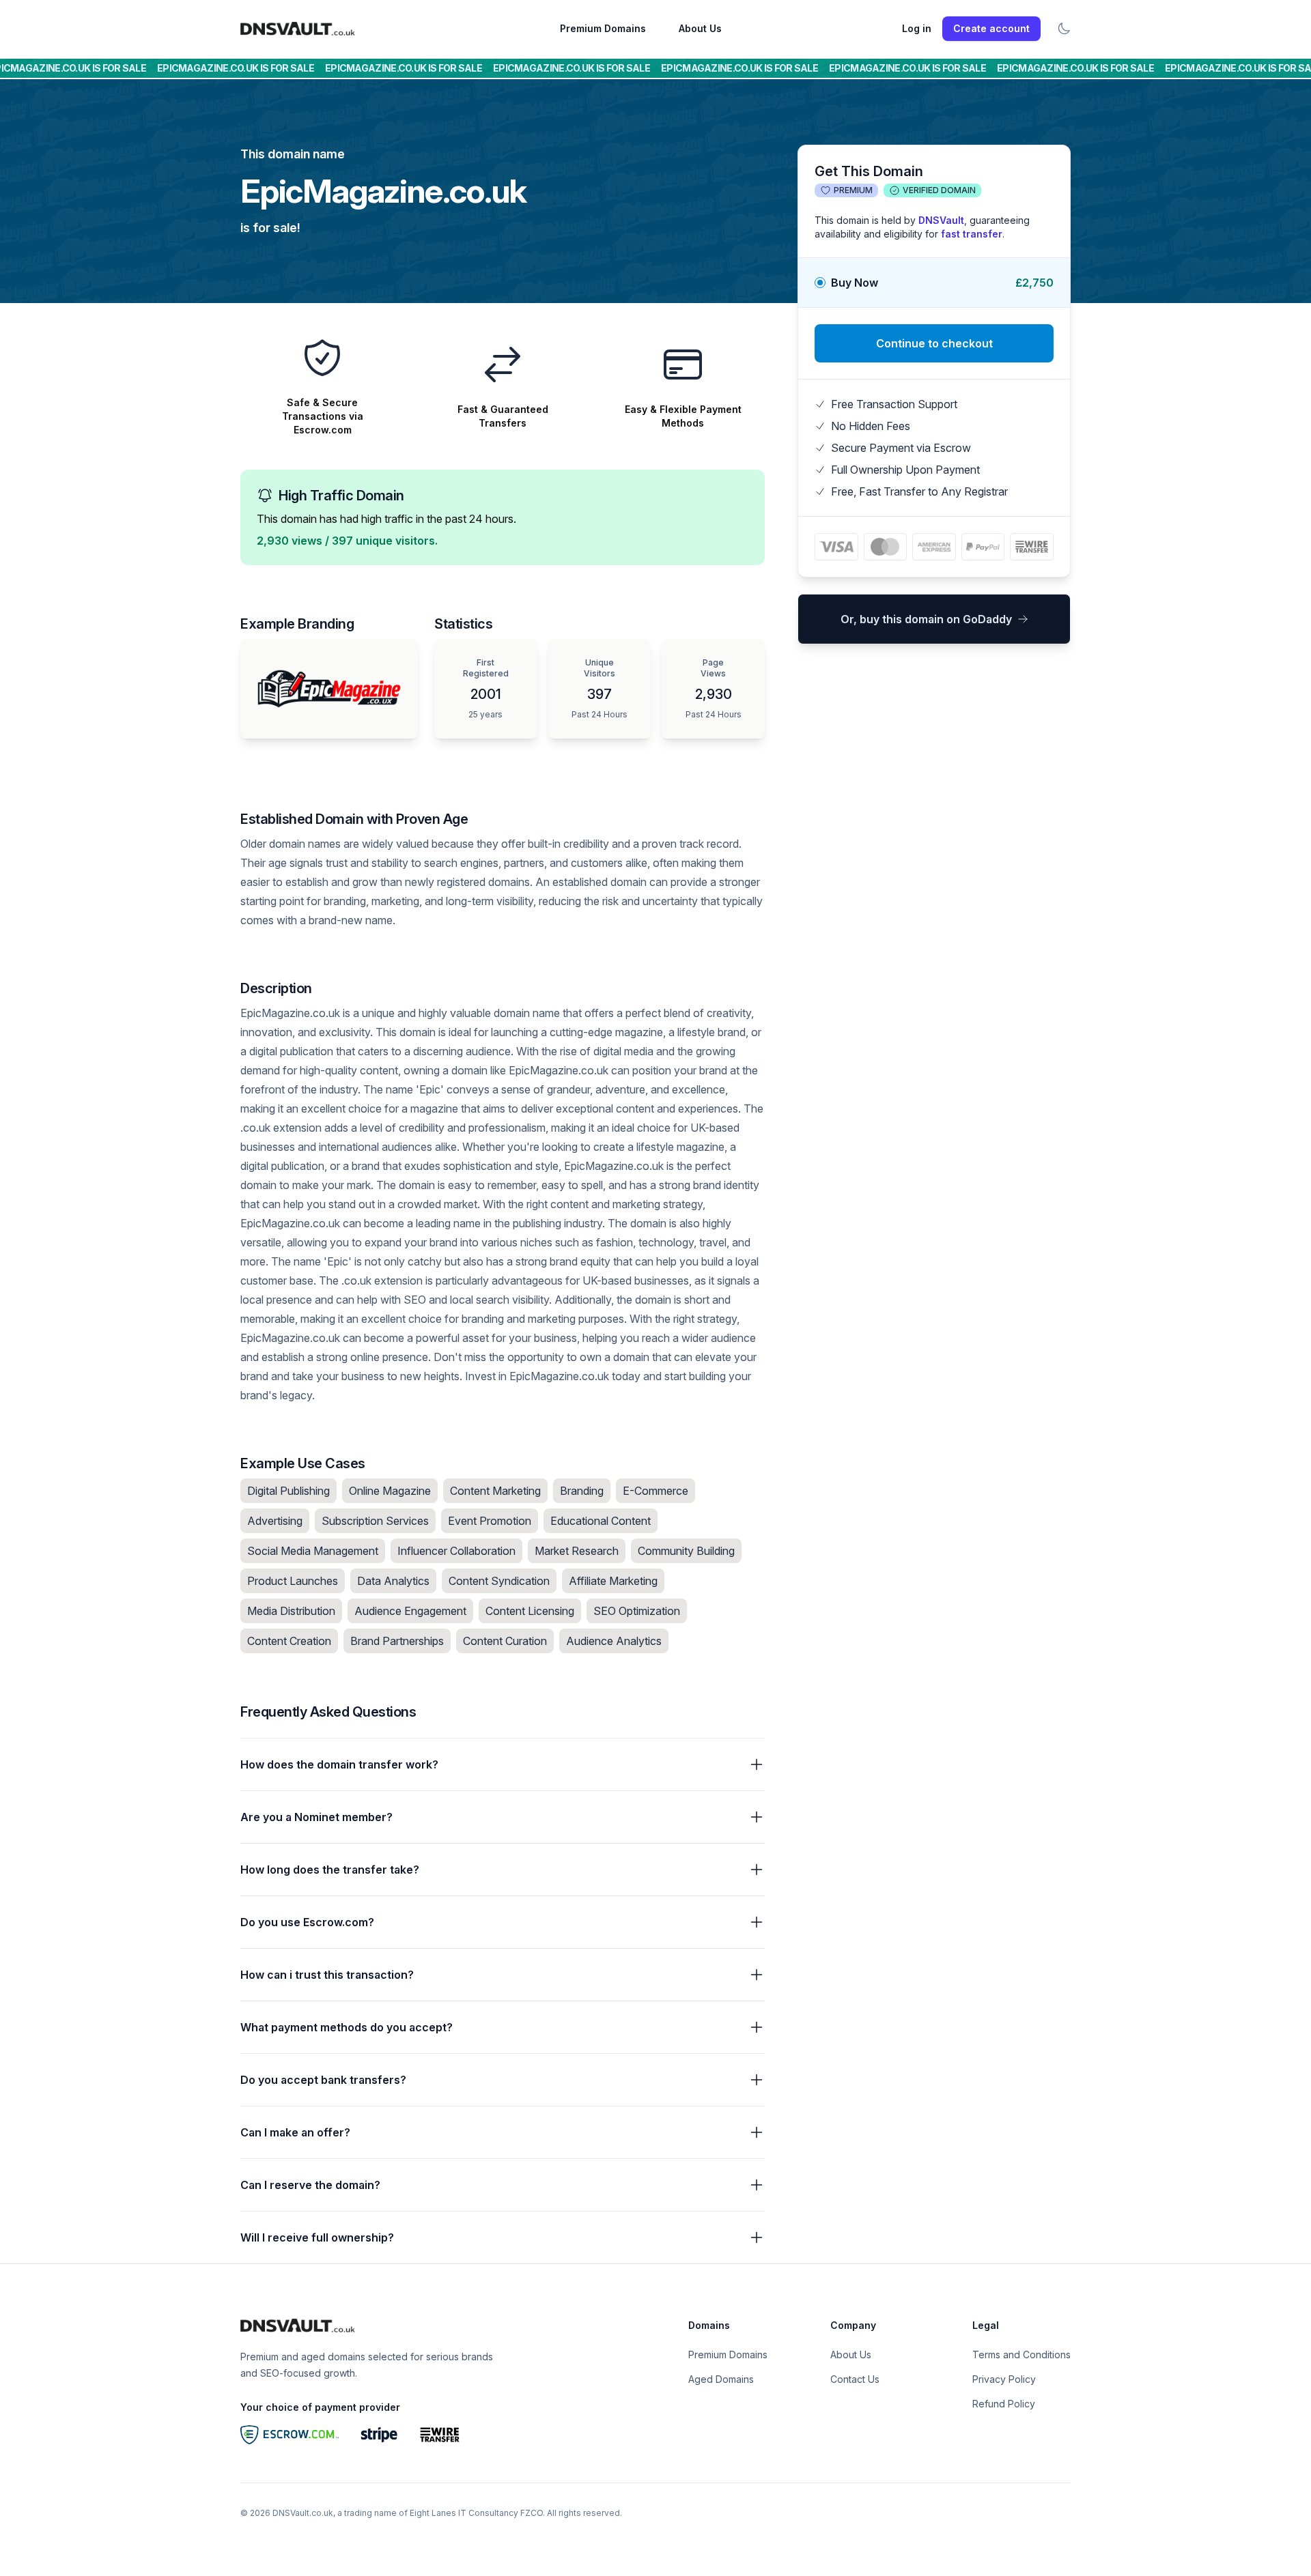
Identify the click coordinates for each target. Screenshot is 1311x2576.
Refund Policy (1004, 2404)
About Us (700, 28)
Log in (917, 28)
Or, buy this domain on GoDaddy (926, 619)
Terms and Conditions (1021, 2355)
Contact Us (855, 2379)
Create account (991, 28)
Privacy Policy (1004, 2379)
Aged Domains (721, 2379)
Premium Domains (603, 28)
